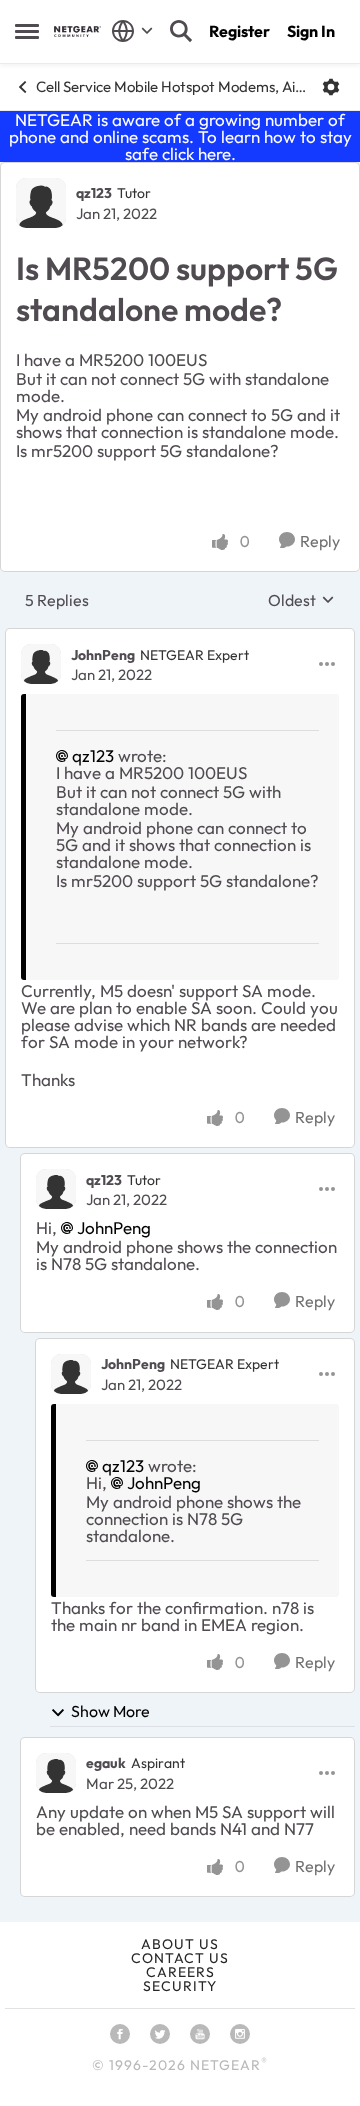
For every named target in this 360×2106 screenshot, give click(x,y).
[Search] (181, 31)
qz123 (94, 193)
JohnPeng (103, 655)
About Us (180, 1944)
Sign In (311, 31)
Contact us (180, 1958)
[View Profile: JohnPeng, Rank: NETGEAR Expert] (41, 664)
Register (239, 31)
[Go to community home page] (77, 31)
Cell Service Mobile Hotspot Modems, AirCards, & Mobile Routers (171, 86)
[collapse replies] (180, 638)
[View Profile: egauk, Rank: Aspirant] (56, 1773)
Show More (110, 1711)
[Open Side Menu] (27, 31)
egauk (106, 1763)
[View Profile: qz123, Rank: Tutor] (41, 203)
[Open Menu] (331, 87)
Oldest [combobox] (301, 600)
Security (180, 1986)
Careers (180, 1972)
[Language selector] (132, 31)
